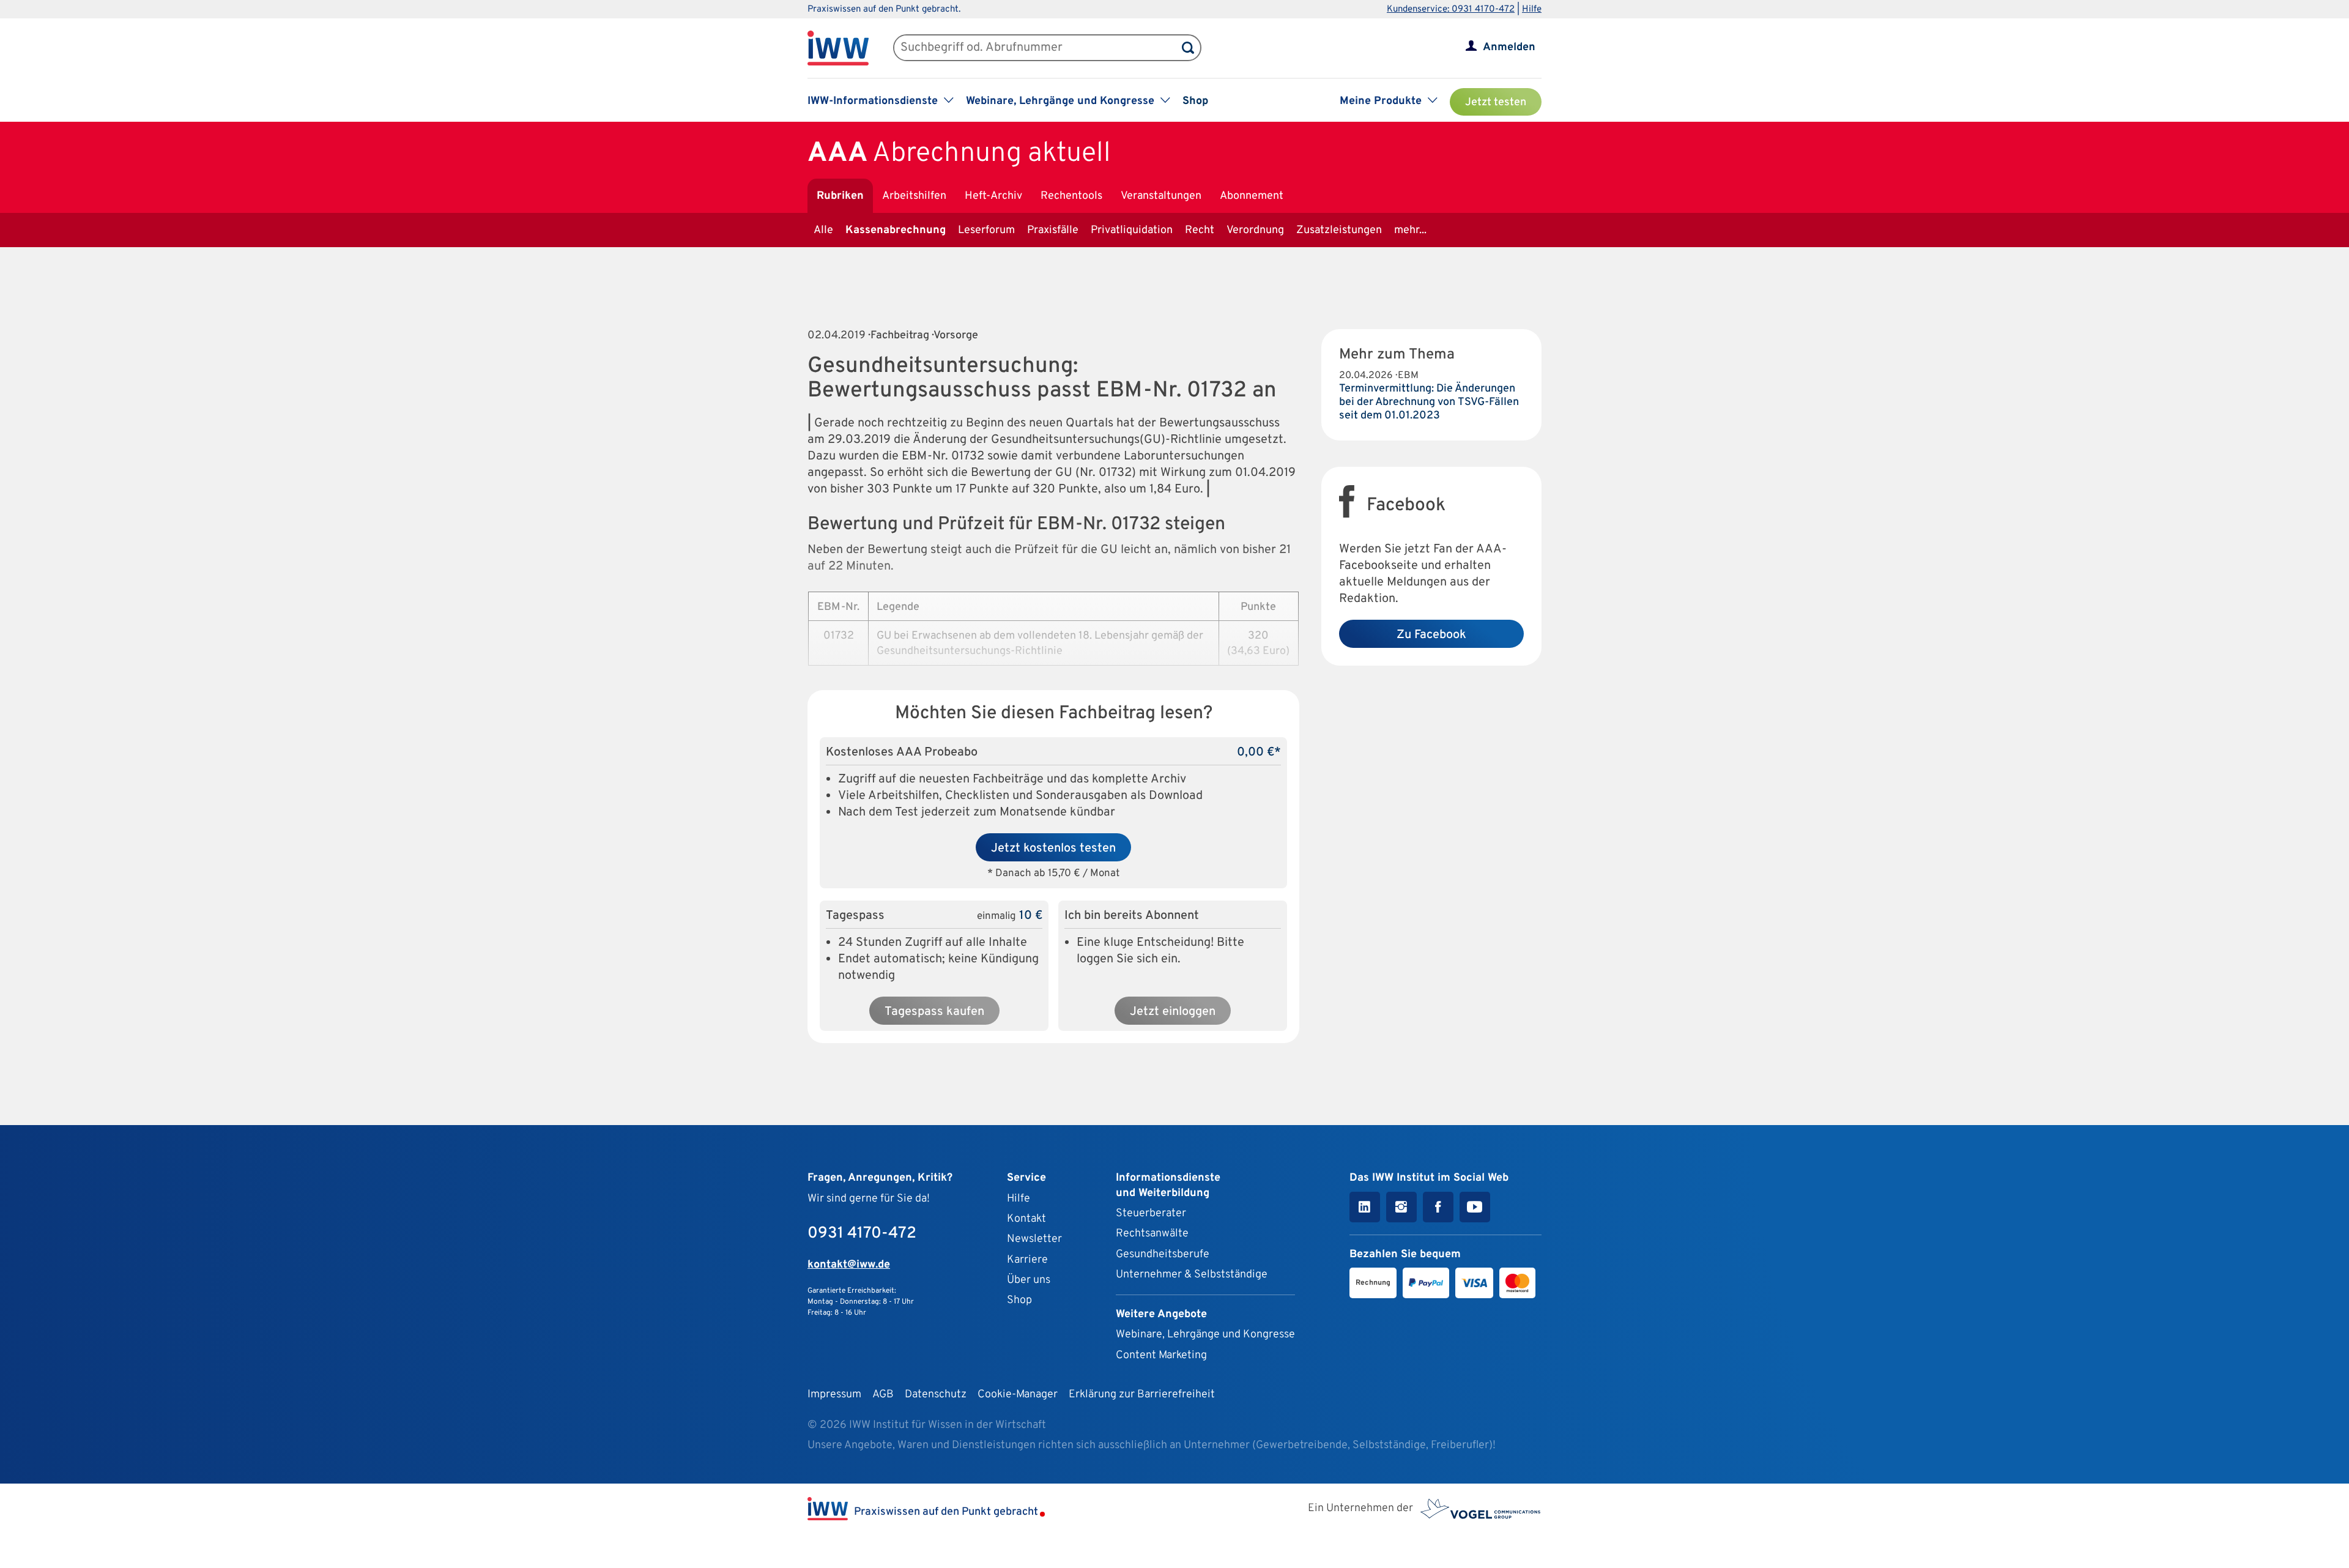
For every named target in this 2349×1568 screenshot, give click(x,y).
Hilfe (1532, 9)
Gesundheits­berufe (1163, 1254)
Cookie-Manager (1018, 1395)
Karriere (1027, 1260)
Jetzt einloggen (1173, 1012)
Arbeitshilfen (914, 196)
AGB (883, 1395)
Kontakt (1026, 1219)
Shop (1195, 101)
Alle (823, 230)
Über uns (1029, 1280)
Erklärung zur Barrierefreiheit (1142, 1395)
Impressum (834, 1395)
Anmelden (1509, 47)
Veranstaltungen (1161, 196)
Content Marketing (1161, 1355)
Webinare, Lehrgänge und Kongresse (1205, 1335)
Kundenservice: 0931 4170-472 (1451, 9)
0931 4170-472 (862, 1234)
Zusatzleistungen (1339, 230)
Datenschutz (936, 1395)
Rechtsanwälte (1152, 1234)
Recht (1200, 230)
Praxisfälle (1053, 230)
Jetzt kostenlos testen (1053, 849)
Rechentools (1071, 196)
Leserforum (986, 230)
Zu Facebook (1431, 635)
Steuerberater (1151, 1213)
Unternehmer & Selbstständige (1192, 1275)
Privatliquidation (1132, 230)
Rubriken (840, 196)
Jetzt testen (1496, 102)
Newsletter (1034, 1239)
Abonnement (1252, 196)
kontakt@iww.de (849, 1265)
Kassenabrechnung (896, 230)
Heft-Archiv (993, 196)
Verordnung (1255, 230)
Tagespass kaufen (934, 1012)
